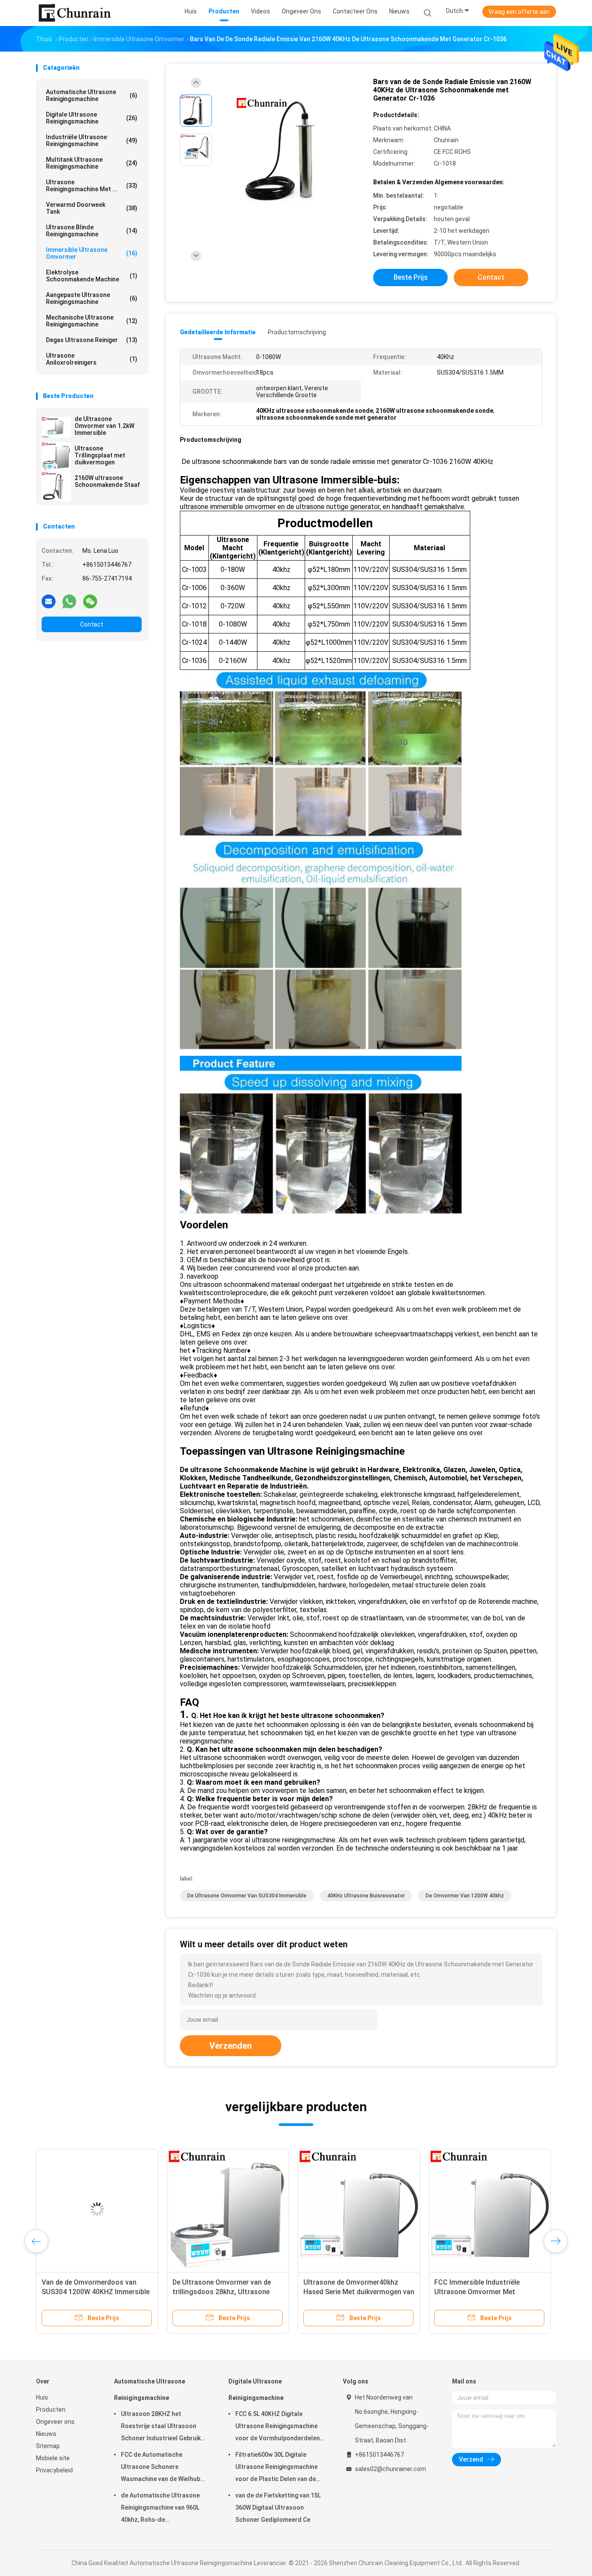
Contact (92, 624)
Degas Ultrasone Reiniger (92, 340)
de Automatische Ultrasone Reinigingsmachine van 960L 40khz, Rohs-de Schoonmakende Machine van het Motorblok (163, 2509)
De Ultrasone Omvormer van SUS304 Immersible (247, 1896)
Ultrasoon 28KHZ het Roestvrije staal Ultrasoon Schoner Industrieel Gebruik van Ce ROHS (161, 2427)
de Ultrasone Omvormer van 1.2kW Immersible (104, 426)
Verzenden (231, 2046)
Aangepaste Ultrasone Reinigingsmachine (92, 298)
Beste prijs (411, 277)
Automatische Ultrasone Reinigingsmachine (92, 95)
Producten (51, 2409)
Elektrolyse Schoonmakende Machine (92, 276)
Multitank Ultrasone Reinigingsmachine (92, 163)
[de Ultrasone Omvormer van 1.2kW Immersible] (56, 427)
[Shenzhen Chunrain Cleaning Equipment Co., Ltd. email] (49, 601)
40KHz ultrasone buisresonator (366, 1896)
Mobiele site (53, 2458)
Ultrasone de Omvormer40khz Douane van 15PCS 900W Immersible (482, 2292)
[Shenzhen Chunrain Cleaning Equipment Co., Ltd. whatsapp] (69, 601)
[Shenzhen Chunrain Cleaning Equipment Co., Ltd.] (74, 13)
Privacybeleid (54, 2470)
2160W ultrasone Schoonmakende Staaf (107, 481)
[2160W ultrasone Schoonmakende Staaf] (56, 486)
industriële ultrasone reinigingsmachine (92, 140)
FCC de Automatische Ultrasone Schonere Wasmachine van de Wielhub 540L (161, 2468)
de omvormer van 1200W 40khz (465, 1896)
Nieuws (46, 2434)
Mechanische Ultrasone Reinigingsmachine (92, 321)
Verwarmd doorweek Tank (92, 208)
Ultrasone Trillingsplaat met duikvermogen (100, 455)
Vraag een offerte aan (519, 12)
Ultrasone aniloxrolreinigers (92, 359)
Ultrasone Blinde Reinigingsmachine (92, 231)
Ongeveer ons (55, 2422)
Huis (42, 2397)
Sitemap (48, 2446)
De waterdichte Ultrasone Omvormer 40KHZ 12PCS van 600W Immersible (88, 2292)
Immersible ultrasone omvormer (92, 253)
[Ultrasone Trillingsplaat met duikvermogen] (56, 457)
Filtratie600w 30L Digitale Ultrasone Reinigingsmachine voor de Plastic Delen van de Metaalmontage (276, 2468)
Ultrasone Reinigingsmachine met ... (92, 186)
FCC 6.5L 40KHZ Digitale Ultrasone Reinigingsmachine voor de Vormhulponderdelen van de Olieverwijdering (278, 2427)
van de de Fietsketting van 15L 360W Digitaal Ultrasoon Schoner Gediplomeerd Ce (278, 2507)
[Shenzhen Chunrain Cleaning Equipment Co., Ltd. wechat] (90, 601)
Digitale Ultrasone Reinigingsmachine (92, 118)
